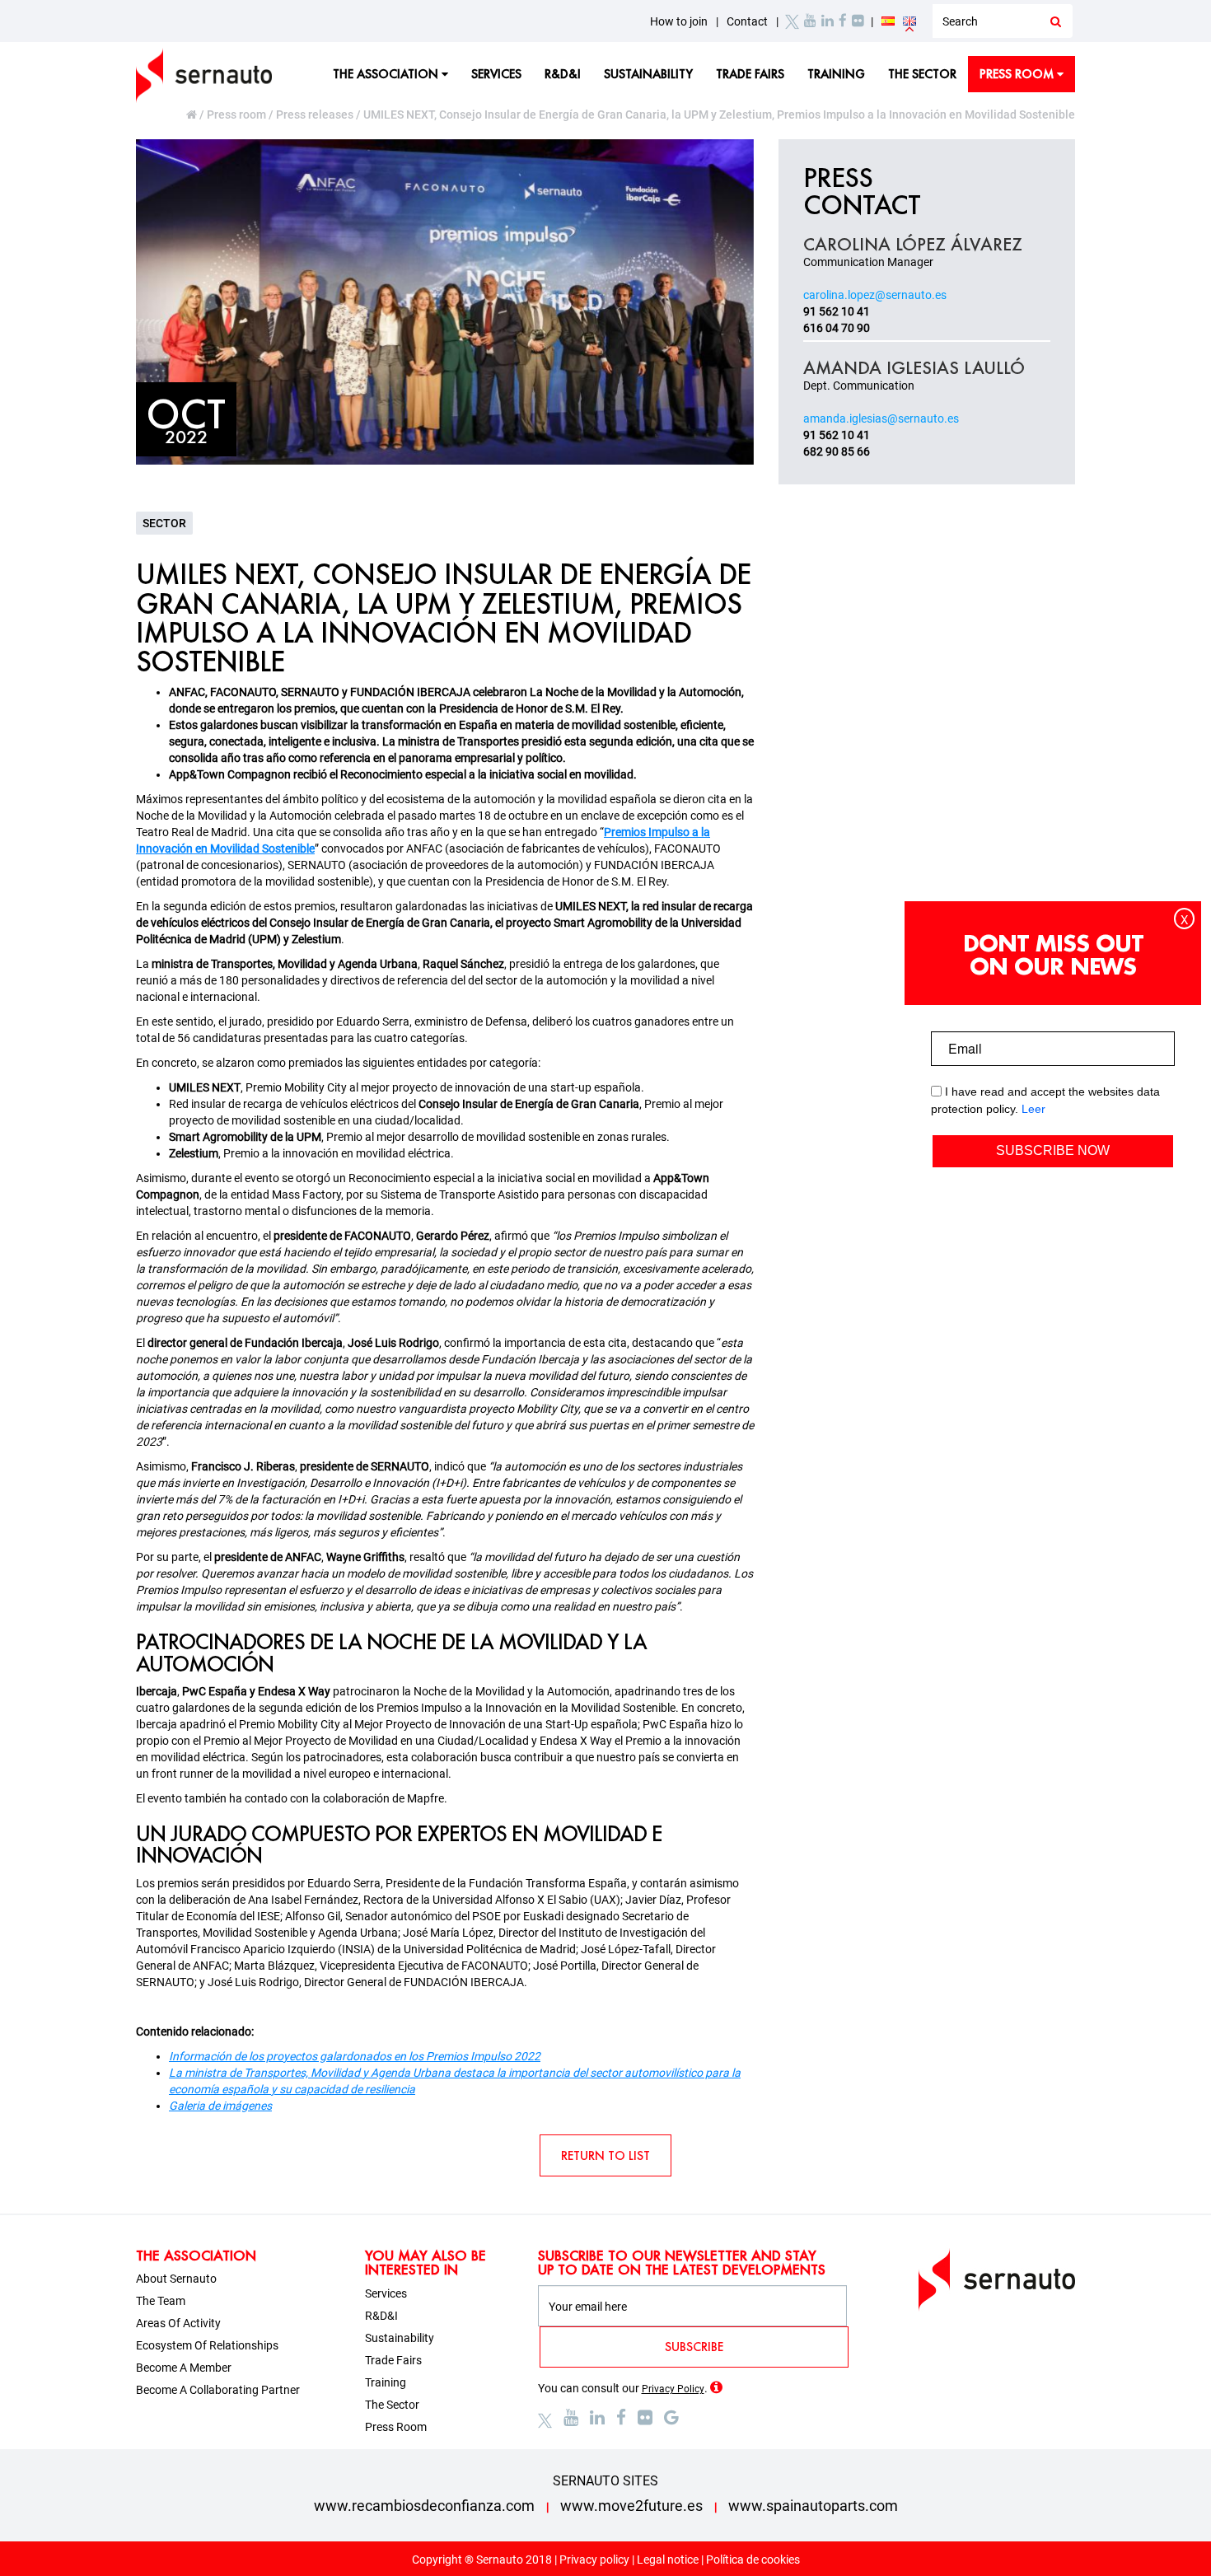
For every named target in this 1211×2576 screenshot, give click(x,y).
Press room (236, 115)
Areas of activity (178, 2323)
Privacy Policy (673, 2389)
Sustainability (648, 74)
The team (161, 2301)
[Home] (193, 115)
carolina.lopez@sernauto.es (875, 295)
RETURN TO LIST (605, 2155)
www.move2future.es (631, 2506)
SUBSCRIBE (694, 2347)
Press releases (315, 115)
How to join (679, 21)
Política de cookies (753, 2560)
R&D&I (563, 74)
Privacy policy (594, 2560)
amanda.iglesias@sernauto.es (881, 418)
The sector (922, 74)
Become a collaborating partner (218, 2390)
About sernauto (176, 2279)
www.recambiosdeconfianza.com (424, 2506)
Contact (747, 21)
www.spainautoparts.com (813, 2506)
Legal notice (668, 2560)
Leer (1033, 1109)
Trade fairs (750, 74)
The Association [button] (387, 74)
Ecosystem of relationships (207, 2345)
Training (836, 74)
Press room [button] (1018, 74)
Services (496, 74)
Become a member (184, 2368)
